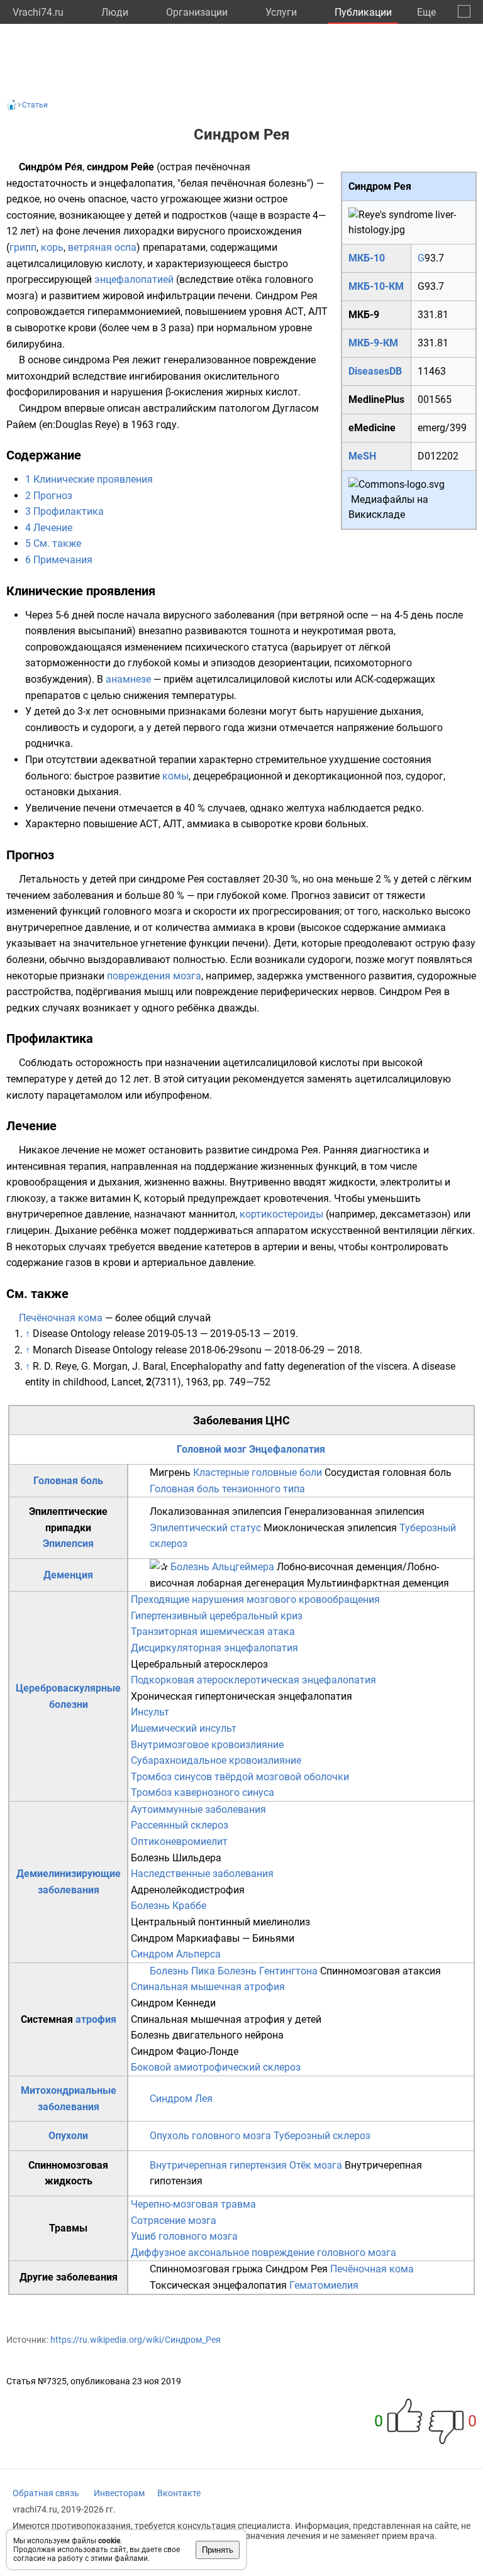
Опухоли (68, 2136)
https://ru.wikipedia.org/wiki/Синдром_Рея (136, 2340)
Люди (115, 12)
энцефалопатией (134, 279)
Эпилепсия (68, 1544)
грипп (23, 247)
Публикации (363, 12)
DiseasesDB (375, 371)
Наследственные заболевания (202, 1874)
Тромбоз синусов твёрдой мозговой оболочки (240, 1777)
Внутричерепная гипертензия (218, 2165)
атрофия (96, 2019)
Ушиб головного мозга (184, 2236)
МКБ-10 (367, 258)
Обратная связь (46, 2493)
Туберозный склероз (322, 2136)
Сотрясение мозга (174, 2221)
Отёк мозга (316, 2165)
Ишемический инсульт (184, 1728)
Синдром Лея (181, 2099)
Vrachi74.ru (38, 12)
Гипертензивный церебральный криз (217, 1616)
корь (52, 247)
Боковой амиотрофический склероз (216, 2067)
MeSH (362, 456)
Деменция (68, 1575)
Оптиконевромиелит (179, 1841)
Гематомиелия (324, 2285)
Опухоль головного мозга (210, 2136)
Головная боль (68, 1481)
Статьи (35, 105)
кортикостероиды (281, 1214)
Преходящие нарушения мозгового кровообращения (255, 1599)
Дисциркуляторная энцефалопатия (214, 1648)
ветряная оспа (102, 247)
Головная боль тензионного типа (227, 1489)
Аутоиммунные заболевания (198, 1809)
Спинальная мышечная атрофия (208, 1987)
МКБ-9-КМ (373, 343)
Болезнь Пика (182, 1971)
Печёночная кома (61, 1318)
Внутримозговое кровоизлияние (207, 1745)
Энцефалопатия (287, 1449)
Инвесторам (119, 2493)
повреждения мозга (154, 976)
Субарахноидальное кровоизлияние (216, 1760)
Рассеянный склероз (180, 1825)
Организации (197, 12)
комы (175, 776)
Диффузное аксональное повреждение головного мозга (264, 2253)
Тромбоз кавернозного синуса (203, 1792)
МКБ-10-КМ (376, 286)
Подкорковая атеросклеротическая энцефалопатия (253, 1680)
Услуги (281, 12)
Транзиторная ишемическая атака (213, 1632)
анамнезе (128, 679)
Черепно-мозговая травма (193, 2204)
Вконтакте (179, 2493)
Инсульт (150, 1712)
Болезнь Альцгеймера (222, 1567)
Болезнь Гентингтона (268, 1971)
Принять (218, 2550)
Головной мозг (212, 1449)
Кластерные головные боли (258, 1472)
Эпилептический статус (205, 1528)
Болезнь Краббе (169, 1906)
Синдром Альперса (176, 1954)
